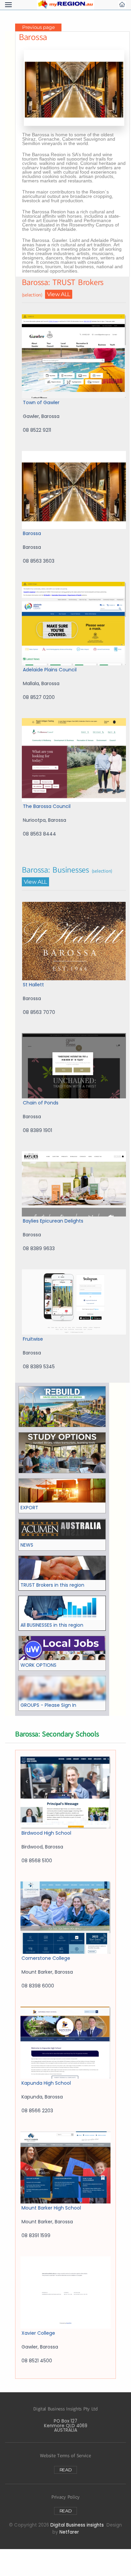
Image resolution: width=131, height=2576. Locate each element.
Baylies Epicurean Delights (53, 1221)
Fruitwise (33, 1339)
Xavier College (38, 2333)
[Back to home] (65, 5)
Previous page (38, 27)
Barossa (32, 533)
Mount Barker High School (51, 2208)
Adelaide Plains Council (50, 670)
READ (66, 2470)
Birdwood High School (46, 1833)
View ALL (59, 294)
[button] (8, 5)
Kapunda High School (46, 2083)
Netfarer (69, 2532)
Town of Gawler (41, 402)
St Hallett (33, 985)
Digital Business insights (77, 2525)
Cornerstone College (46, 1958)
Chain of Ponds (41, 1103)
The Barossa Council (47, 806)
